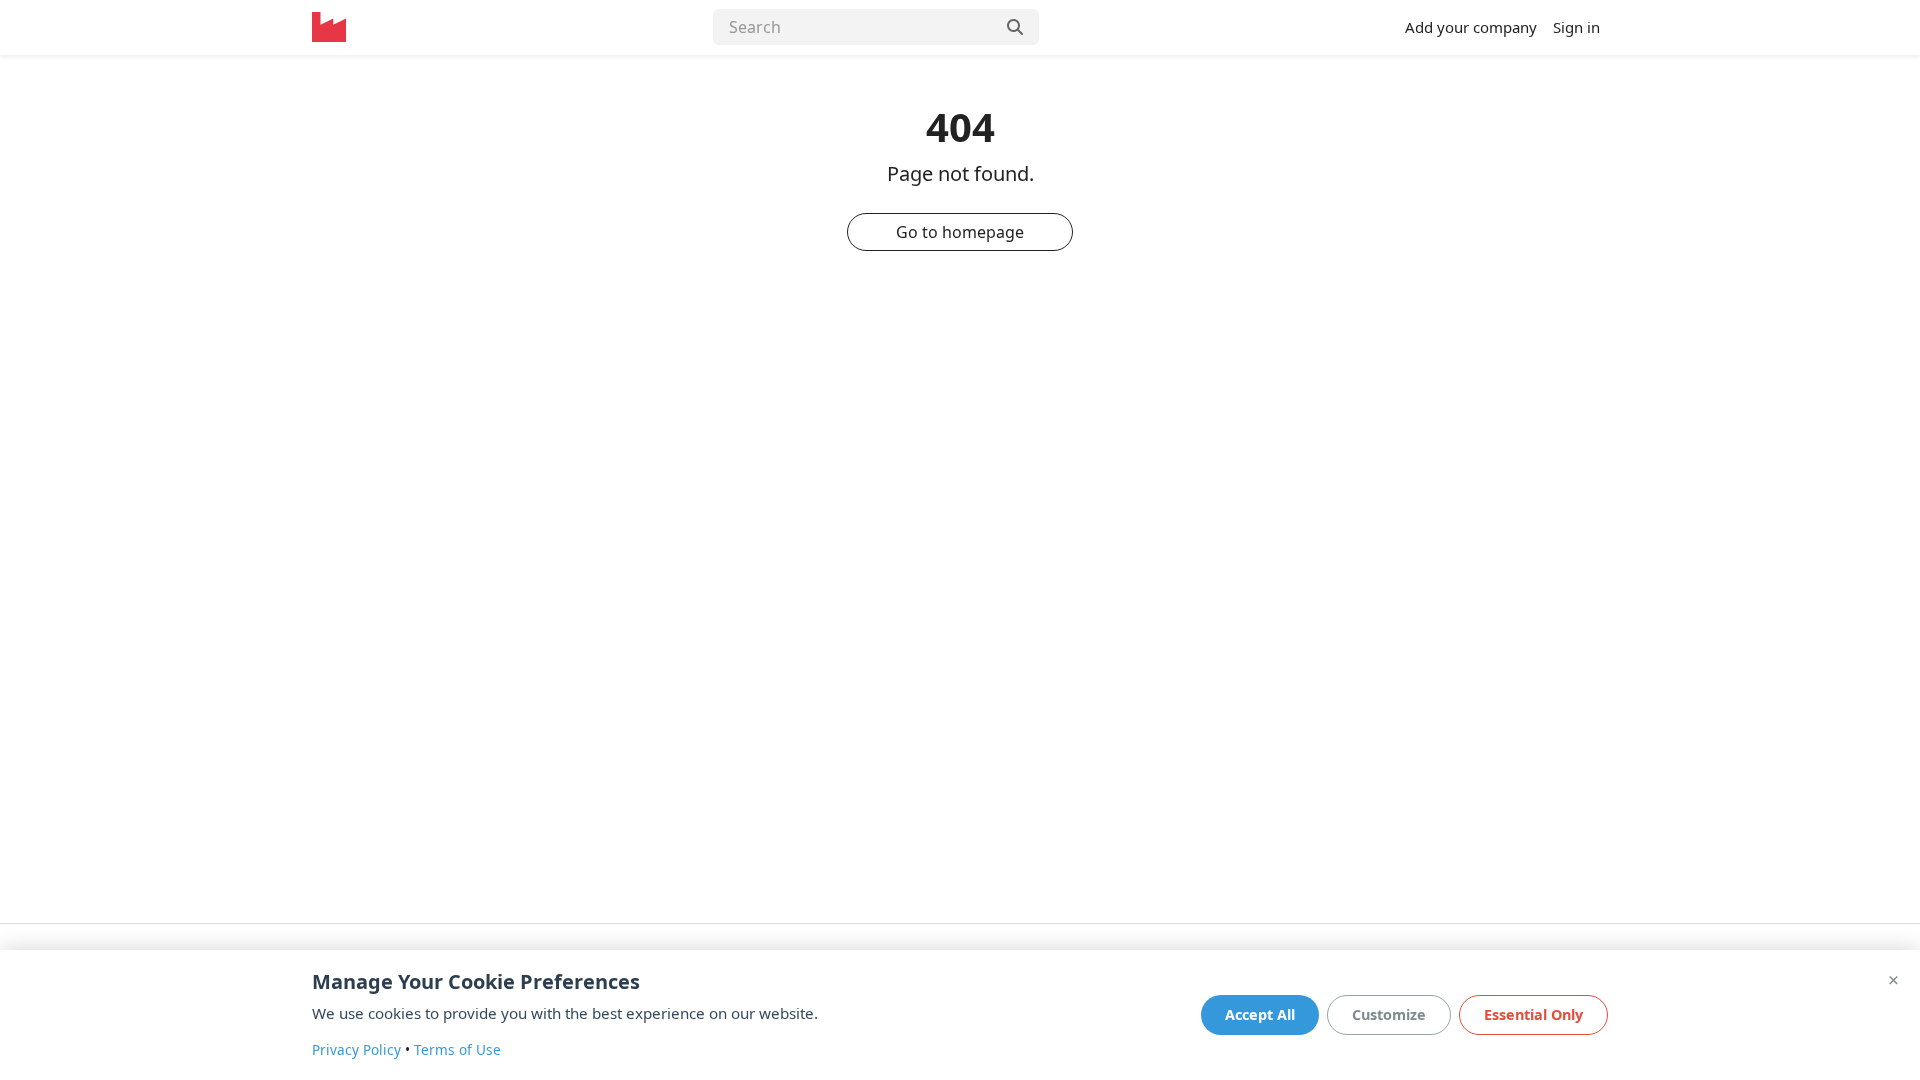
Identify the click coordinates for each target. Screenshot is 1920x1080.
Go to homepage (960, 232)
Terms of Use (457, 1049)
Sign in (1576, 27)
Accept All (1260, 1014)
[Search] (1017, 27)
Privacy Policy (356, 1049)
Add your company (1471, 27)
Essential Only (1533, 1014)
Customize (1389, 1014)
